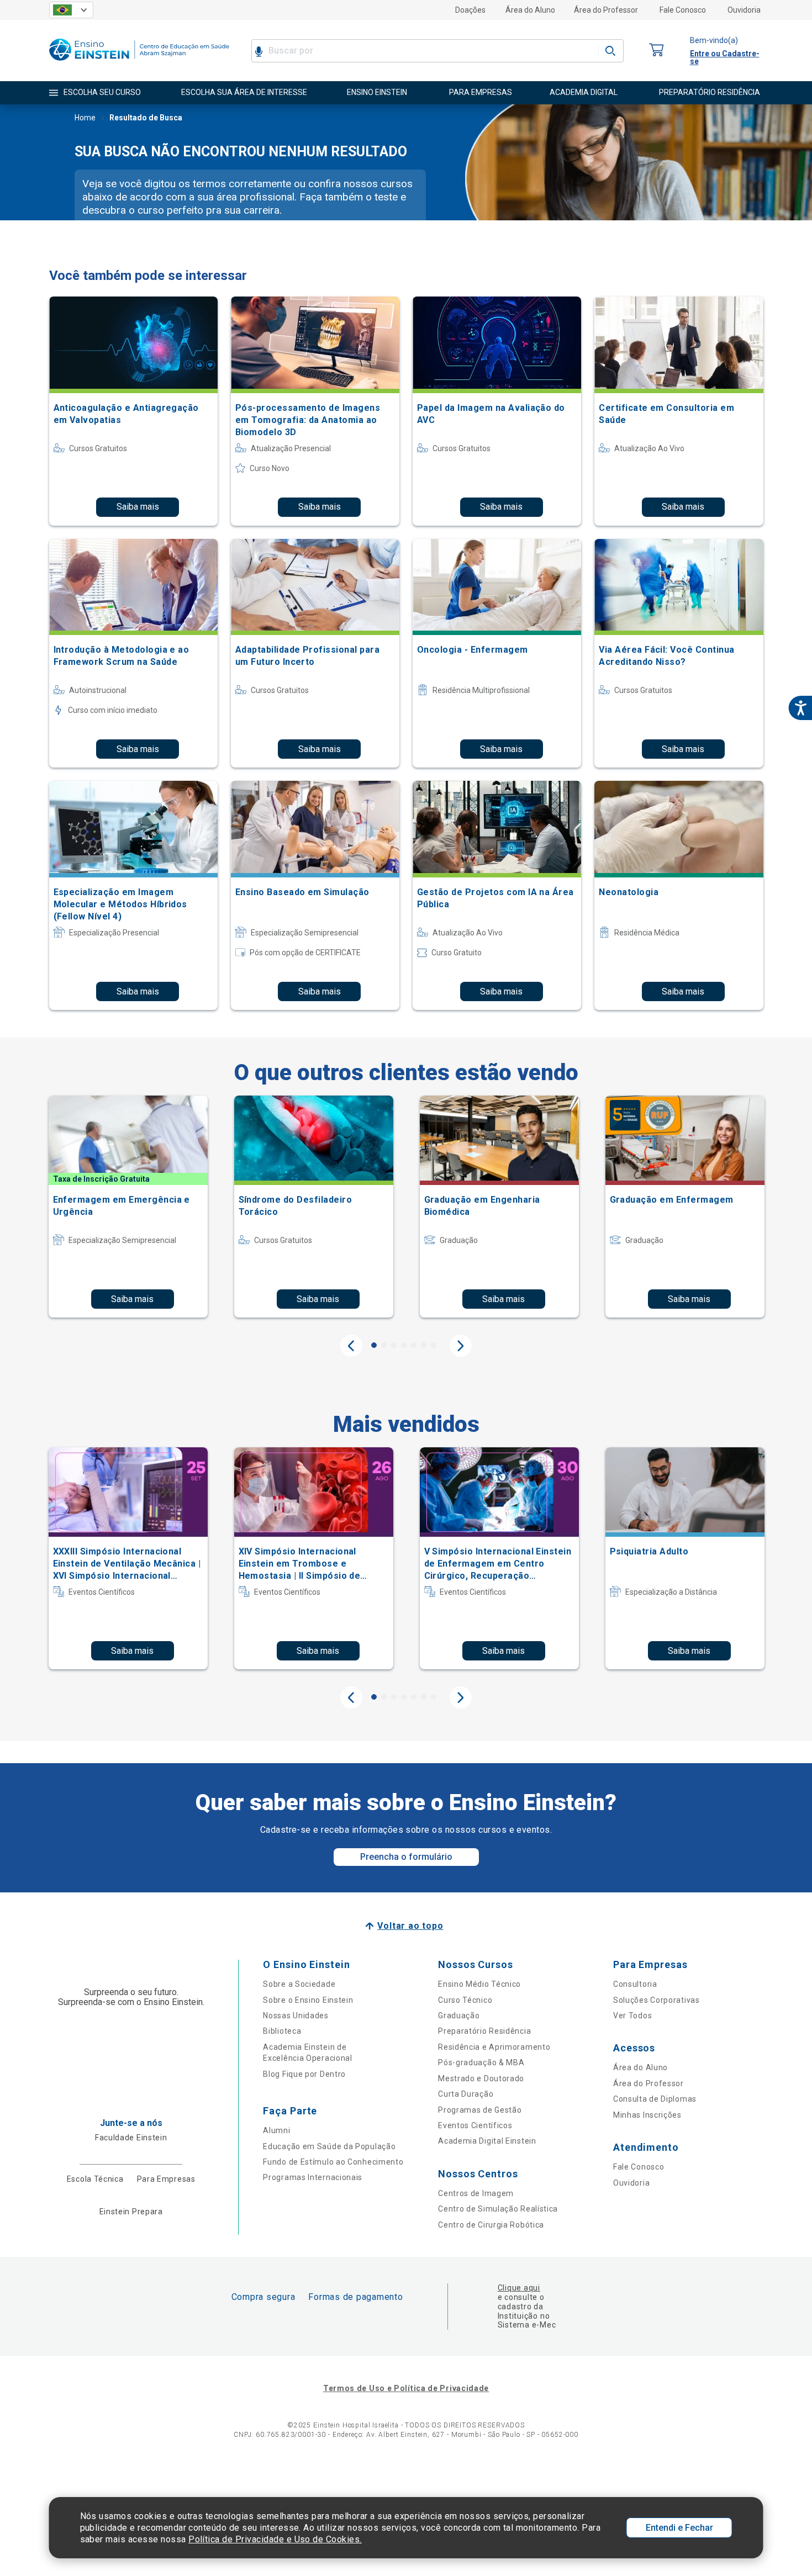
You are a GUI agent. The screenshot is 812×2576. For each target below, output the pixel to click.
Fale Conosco (683, 10)
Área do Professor (606, 10)
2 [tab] (384, 1345)
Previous (351, 1346)
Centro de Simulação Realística (498, 2209)
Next (461, 1346)
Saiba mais (138, 507)
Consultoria (635, 1984)
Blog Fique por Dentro (304, 2074)
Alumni (276, 2130)
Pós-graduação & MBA (481, 2062)
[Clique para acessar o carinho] (657, 51)
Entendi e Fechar (679, 2528)
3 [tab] (394, 1345)
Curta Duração (466, 2094)
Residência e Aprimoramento (494, 2047)
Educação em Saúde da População (329, 2146)
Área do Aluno (530, 10)
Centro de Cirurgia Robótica (491, 2225)
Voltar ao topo (410, 1926)
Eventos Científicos (475, 2125)
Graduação (459, 2016)
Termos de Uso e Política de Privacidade (406, 2388)
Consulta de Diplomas (655, 2099)
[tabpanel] (128, 1207)
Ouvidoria (744, 10)
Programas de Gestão (480, 2110)
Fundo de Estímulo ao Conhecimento (333, 2162)
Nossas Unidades (296, 2016)
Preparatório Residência (484, 2031)
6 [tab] (424, 1345)
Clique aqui (519, 2288)
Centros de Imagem (476, 2193)
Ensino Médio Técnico (479, 1984)
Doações (470, 10)
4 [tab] (404, 1345)
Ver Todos (632, 2016)
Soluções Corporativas (657, 2000)
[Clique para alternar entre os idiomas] (71, 10)
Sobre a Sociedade (299, 1984)
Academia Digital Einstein (487, 2141)
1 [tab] (374, 1345)
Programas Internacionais (313, 2177)
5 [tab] (414, 1345)
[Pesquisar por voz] (259, 51)
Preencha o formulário (406, 1857)
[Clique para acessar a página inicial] (139, 63)
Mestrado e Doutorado (481, 2078)
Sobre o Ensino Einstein (308, 2000)
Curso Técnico (465, 2000)
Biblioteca (282, 2031)
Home (85, 118)
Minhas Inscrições (647, 2115)
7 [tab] (434, 1345)
